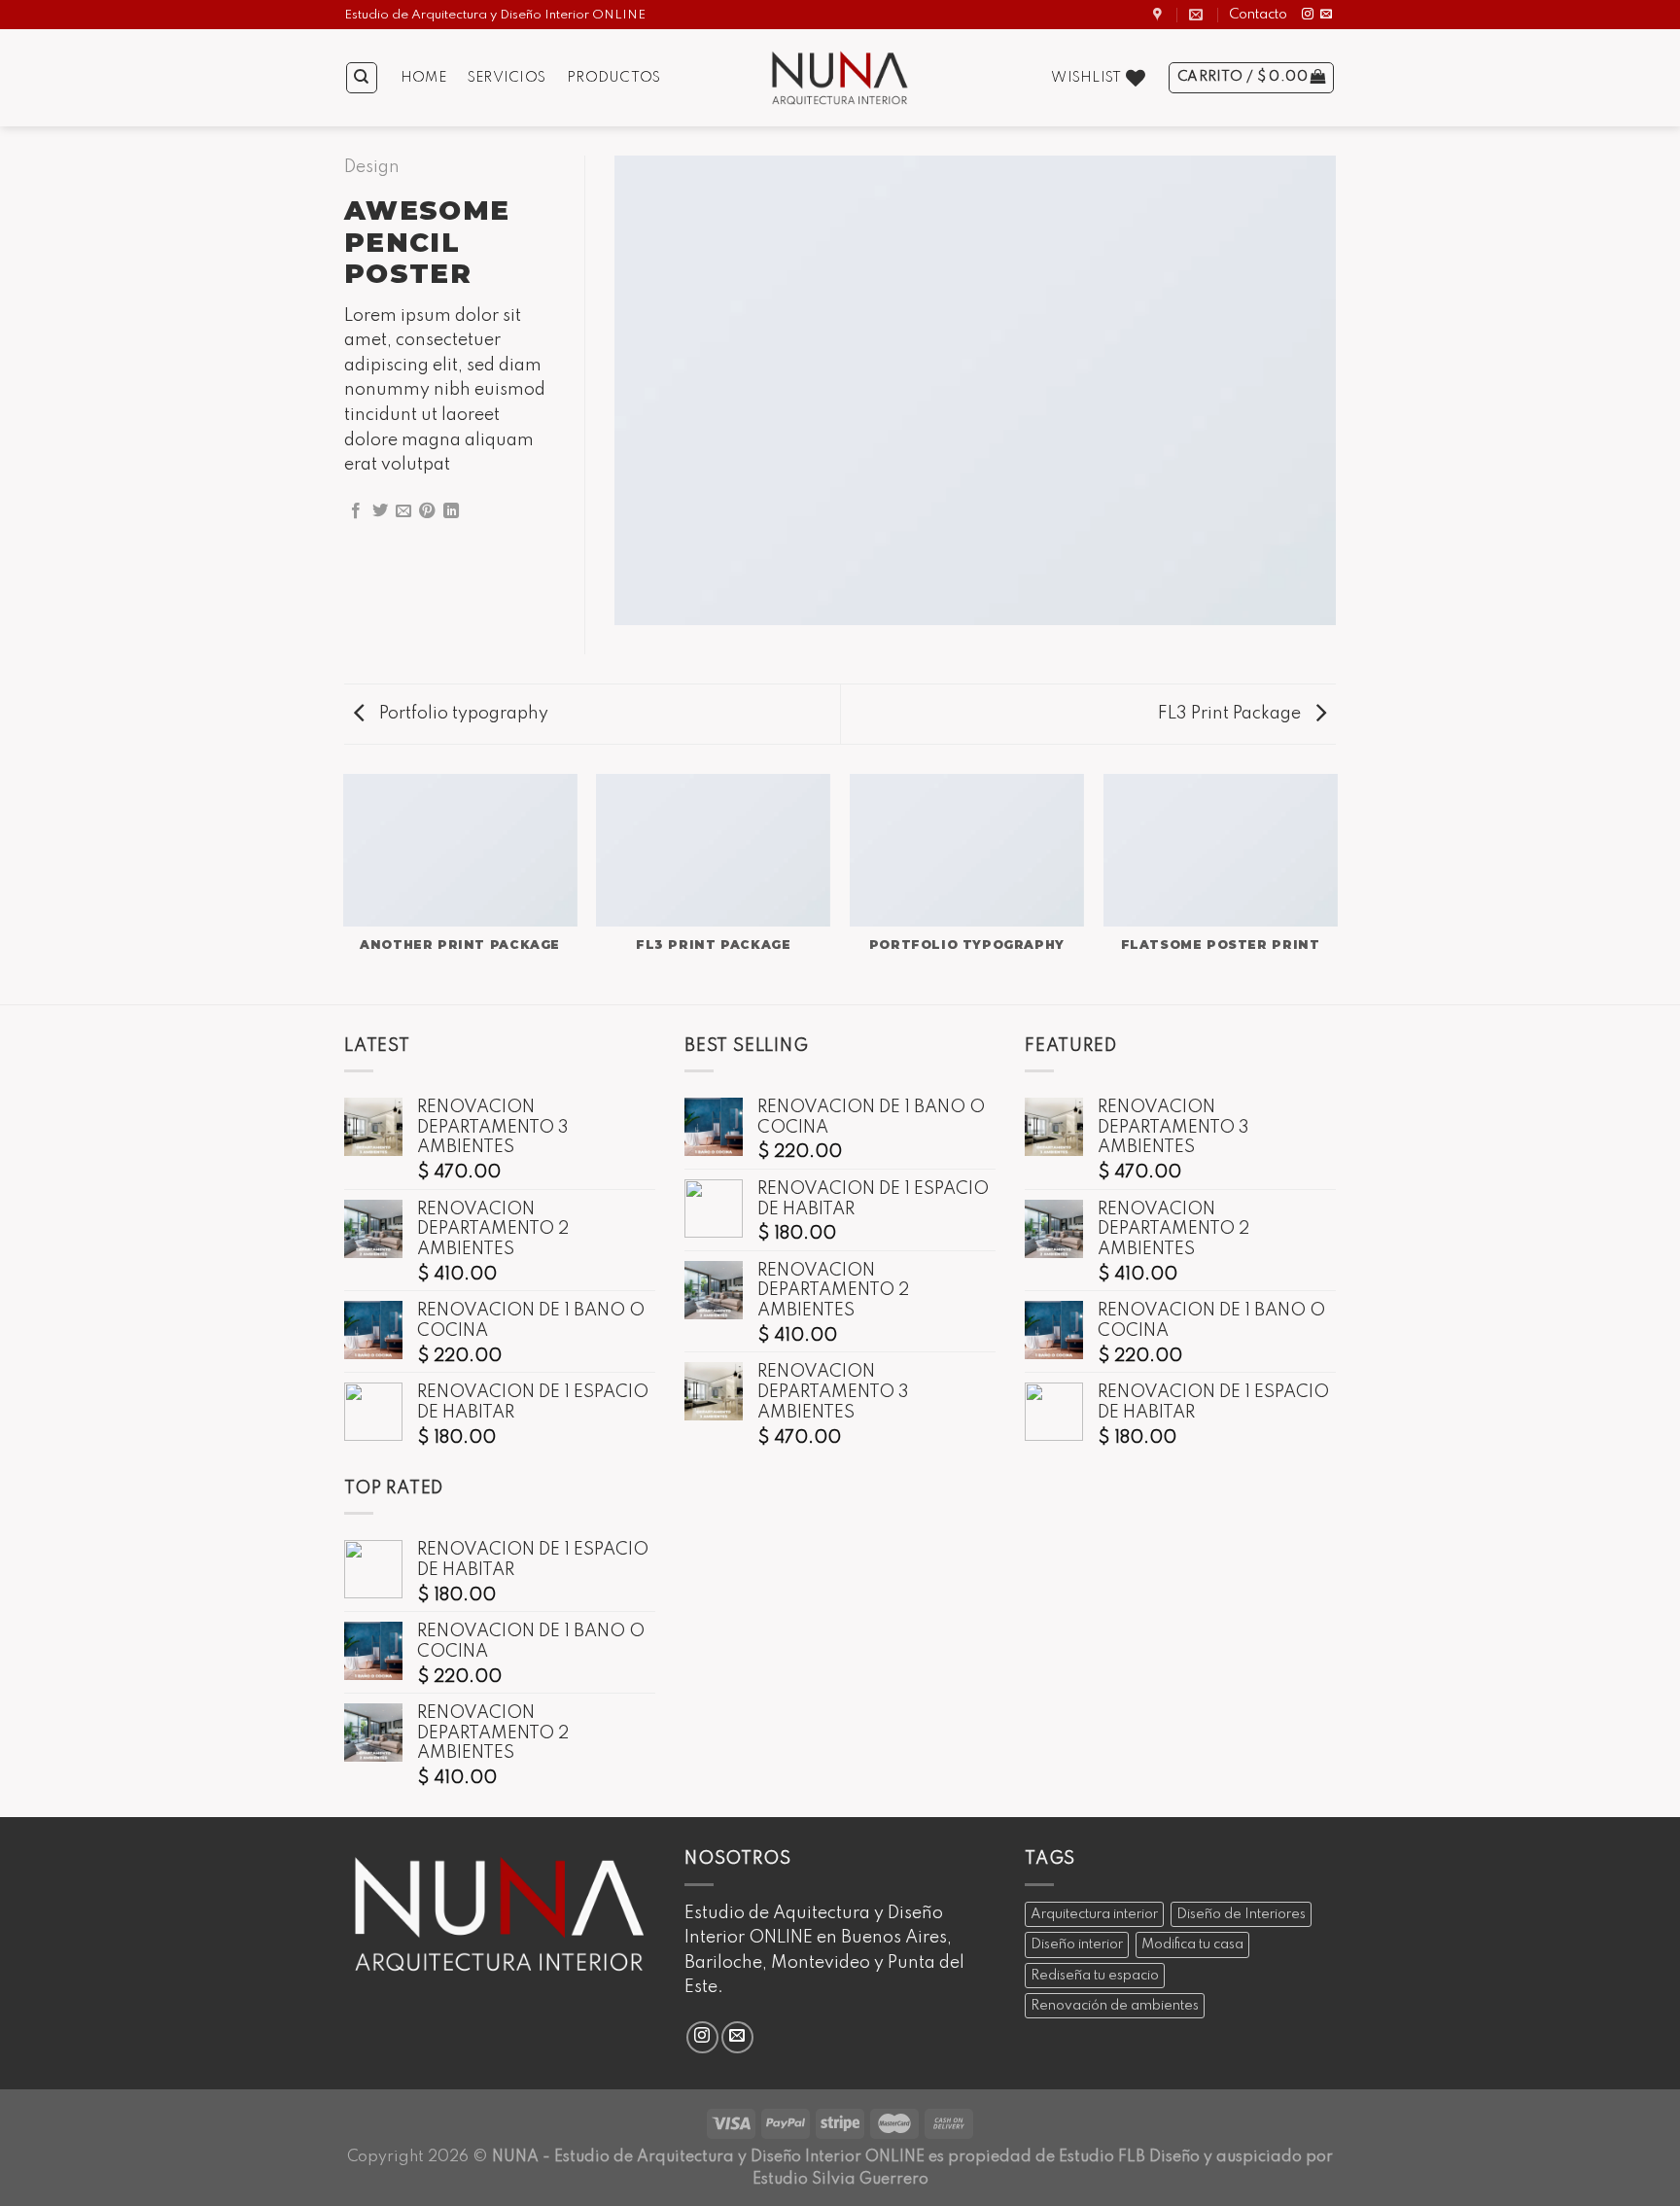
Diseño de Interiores (1241, 1914)
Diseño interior (1077, 1944)
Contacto (1258, 15)
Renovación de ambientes (1115, 2006)
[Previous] (344, 888)
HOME (423, 78)
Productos (613, 78)
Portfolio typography (462, 714)
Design (372, 167)
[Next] (1336, 888)
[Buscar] (362, 78)
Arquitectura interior (1094, 1914)
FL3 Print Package (1231, 714)
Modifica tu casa (1192, 1944)
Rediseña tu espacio (1095, 1976)
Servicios (507, 78)
